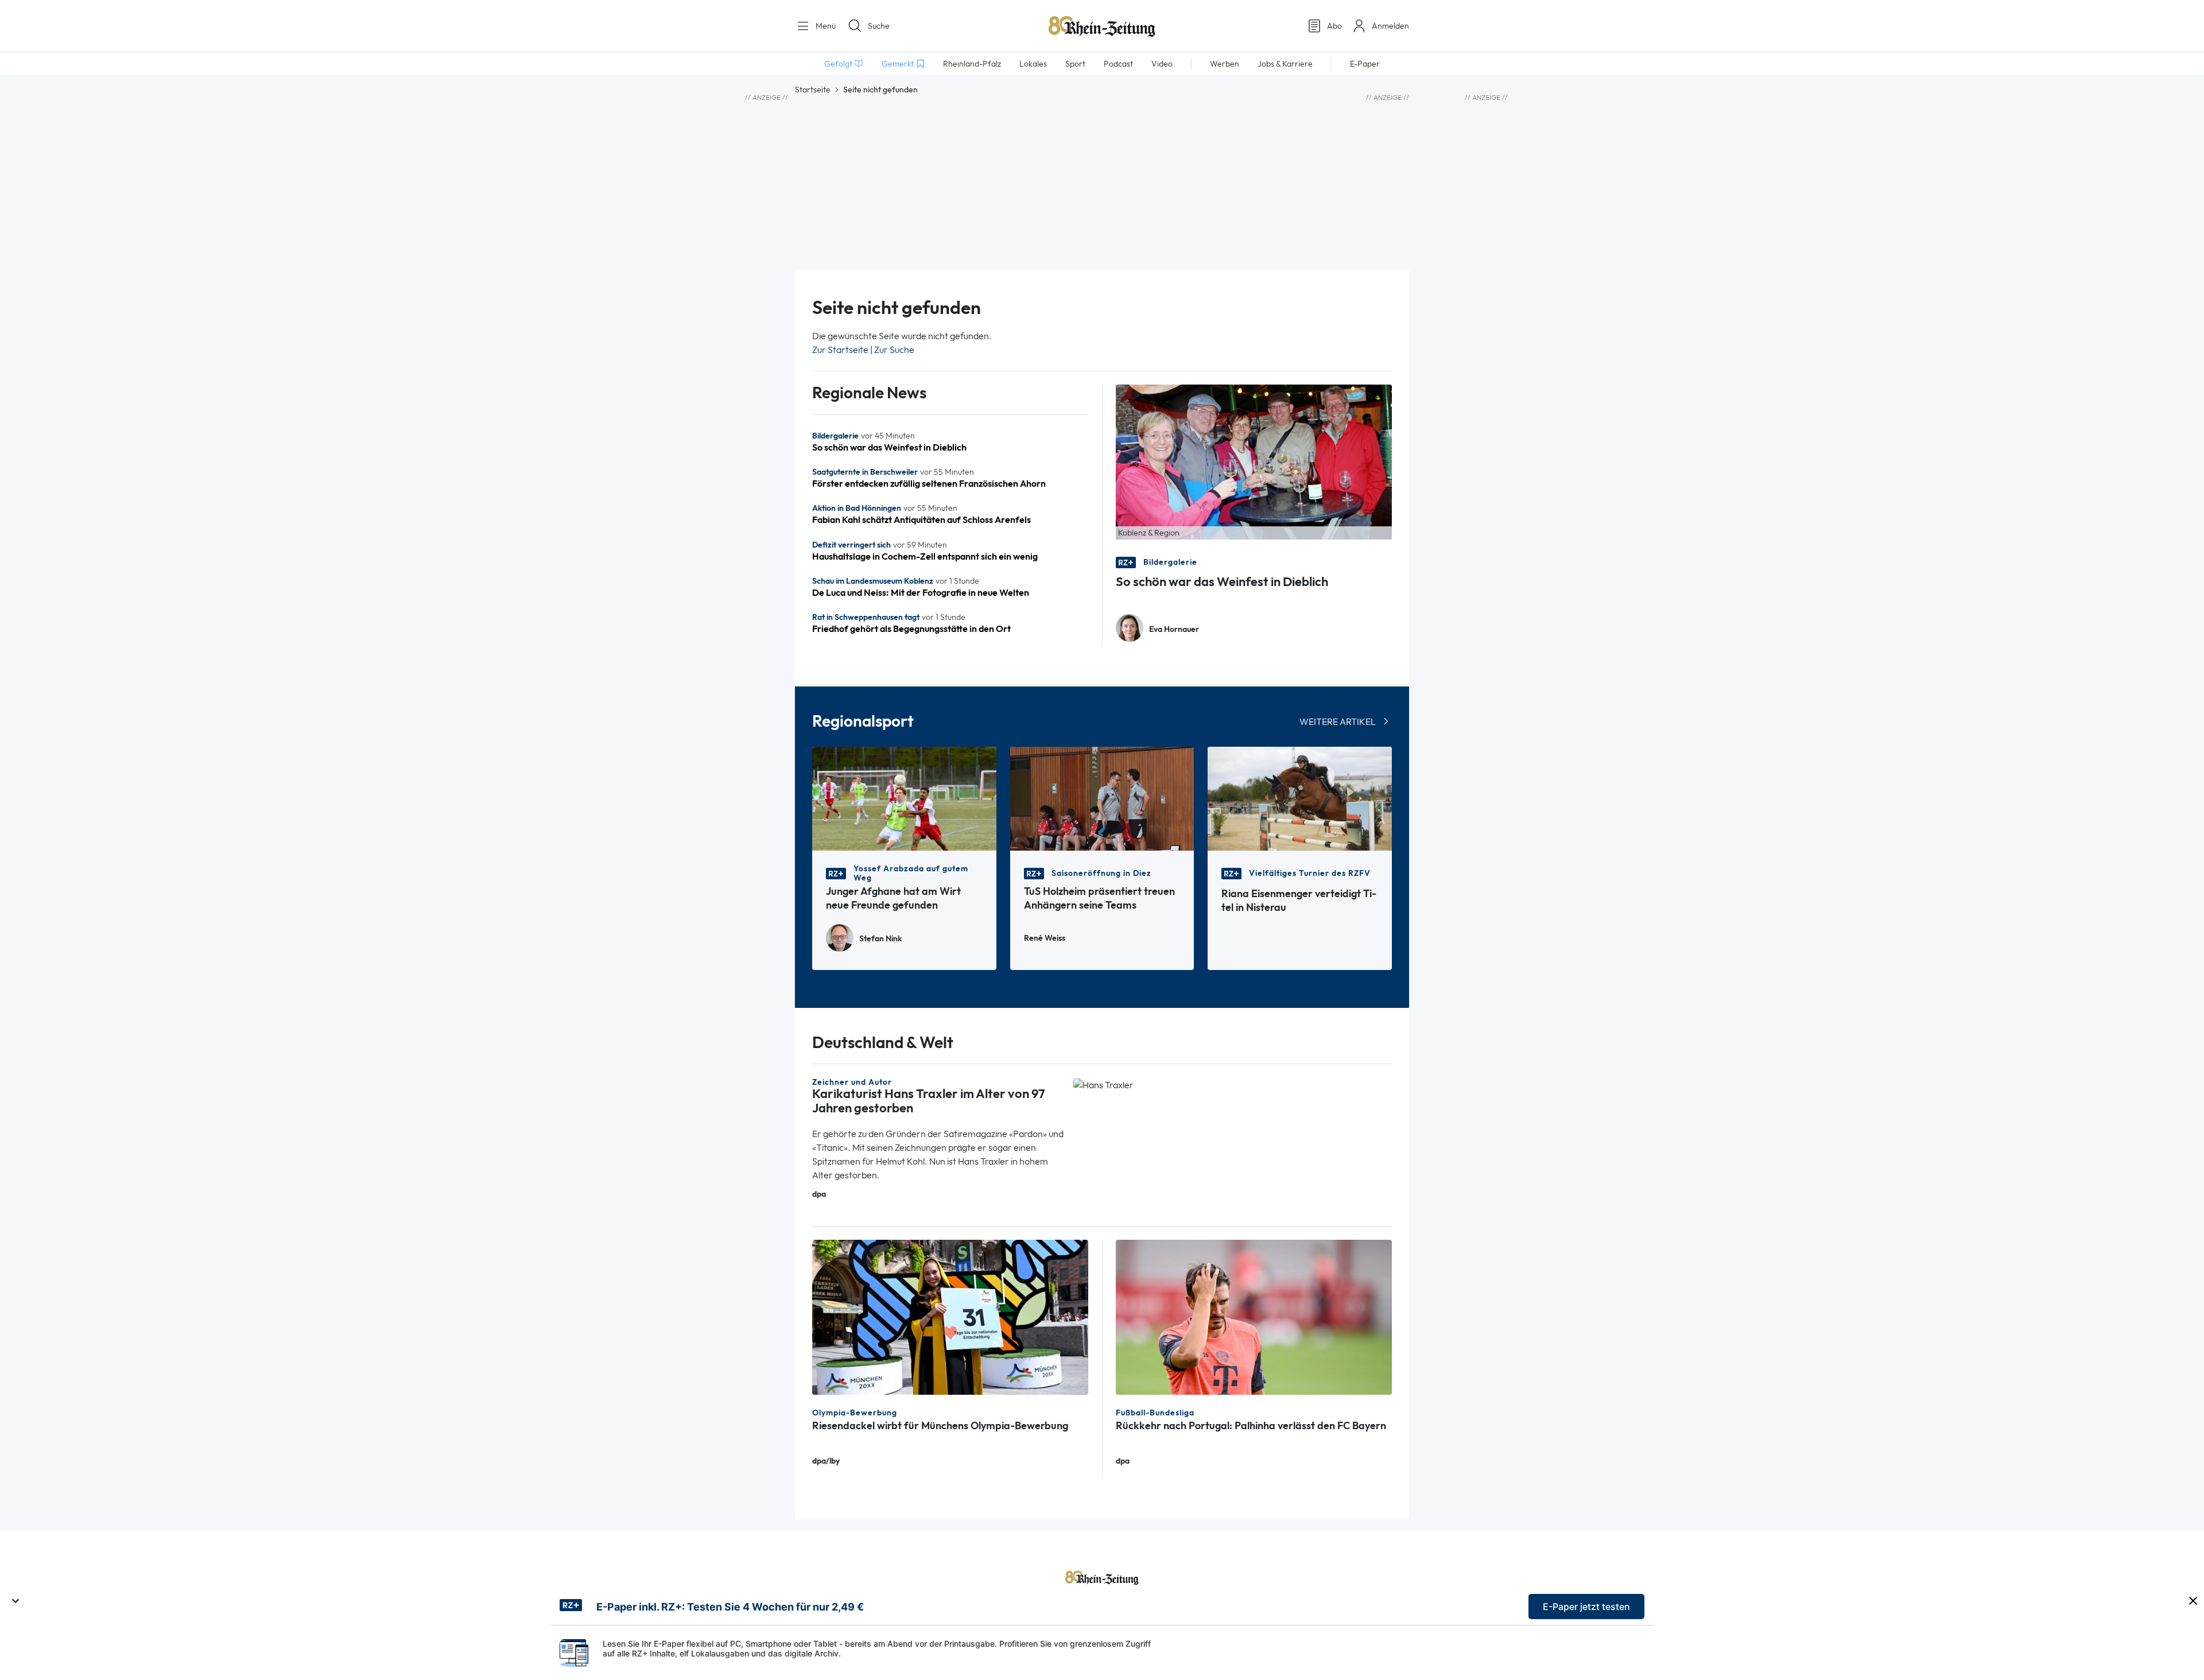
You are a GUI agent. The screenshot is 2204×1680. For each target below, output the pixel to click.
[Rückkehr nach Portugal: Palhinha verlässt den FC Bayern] (1254, 1316)
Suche (879, 26)
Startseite (813, 90)
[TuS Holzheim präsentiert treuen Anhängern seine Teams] (1102, 798)
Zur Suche (894, 350)
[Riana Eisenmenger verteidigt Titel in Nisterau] (1300, 798)
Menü (824, 26)
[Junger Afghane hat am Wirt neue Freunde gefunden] (904, 798)
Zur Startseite (840, 350)
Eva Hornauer (1174, 629)
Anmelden (1390, 26)
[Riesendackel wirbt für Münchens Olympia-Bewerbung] (950, 1316)
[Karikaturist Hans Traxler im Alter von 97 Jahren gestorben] (1103, 1085)
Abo (1334, 26)
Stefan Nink (880, 939)
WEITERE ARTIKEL (1338, 722)
